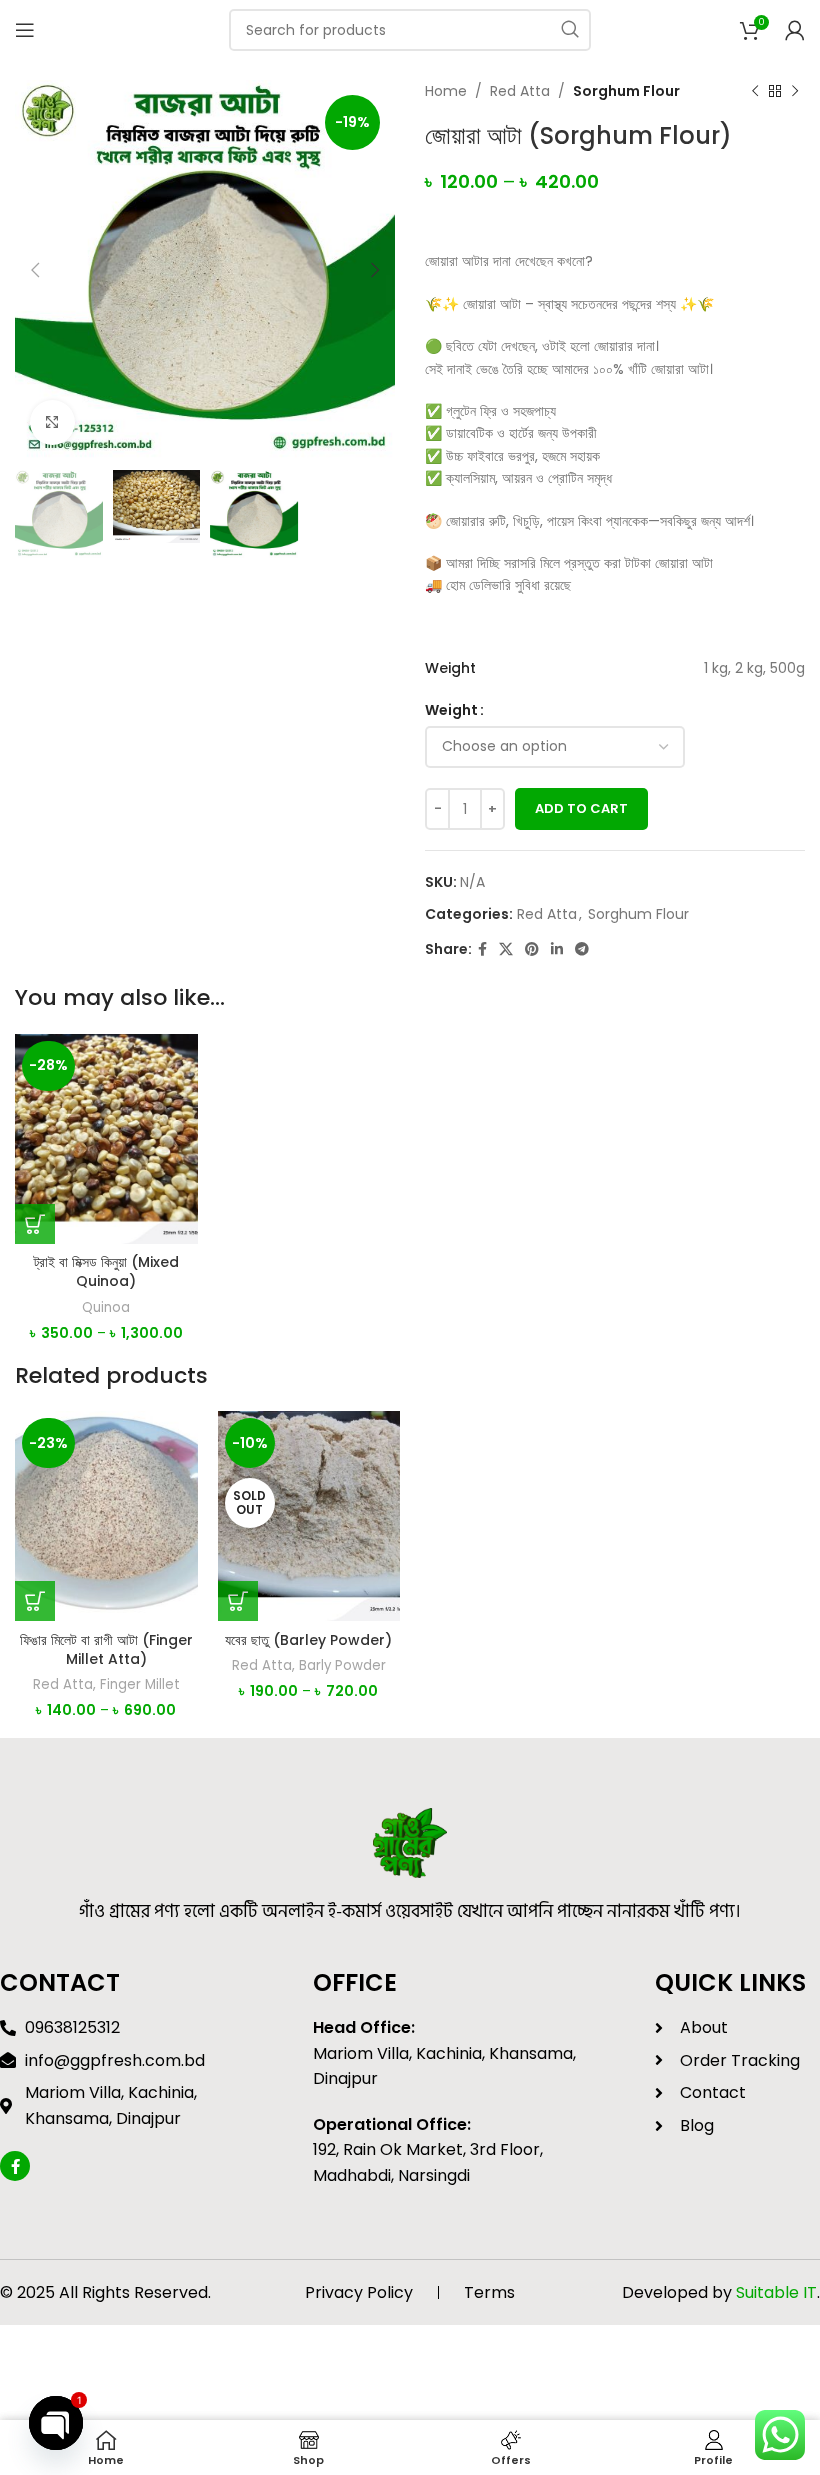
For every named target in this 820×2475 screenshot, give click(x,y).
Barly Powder (342, 1666)
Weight (451, 710)
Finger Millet (140, 1685)
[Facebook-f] (15, 2166)
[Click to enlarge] (52, 422)
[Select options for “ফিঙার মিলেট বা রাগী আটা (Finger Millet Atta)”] (35, 1601)
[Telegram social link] (582, 949)
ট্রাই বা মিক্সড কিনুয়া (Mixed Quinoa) (106, 1272)
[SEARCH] (570, 30)
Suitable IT (776, 2292)
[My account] (795, 30)
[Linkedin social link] (557, 949)
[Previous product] (755, 91)
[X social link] (506, 949)
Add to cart (581, 808)
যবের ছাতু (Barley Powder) (308, 1640)
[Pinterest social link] (532, 949)
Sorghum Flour (626, 91)
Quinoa (106, 1308)
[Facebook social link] (482, 949)
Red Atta (520, 91)
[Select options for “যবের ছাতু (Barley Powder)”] (238, 1601)
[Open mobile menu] (25, 30)
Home (446, 91)
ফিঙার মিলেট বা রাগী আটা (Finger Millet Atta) (106, 1650)
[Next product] (795, 91)
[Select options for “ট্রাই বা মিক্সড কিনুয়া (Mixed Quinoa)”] (35, 1224)
